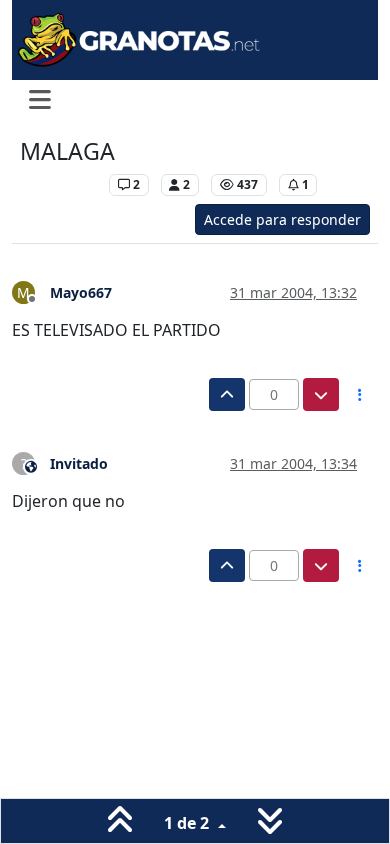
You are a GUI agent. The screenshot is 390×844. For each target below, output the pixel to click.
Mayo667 (81, 292)
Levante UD (59, 184)
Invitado (79, 463)
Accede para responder (282, 219)
